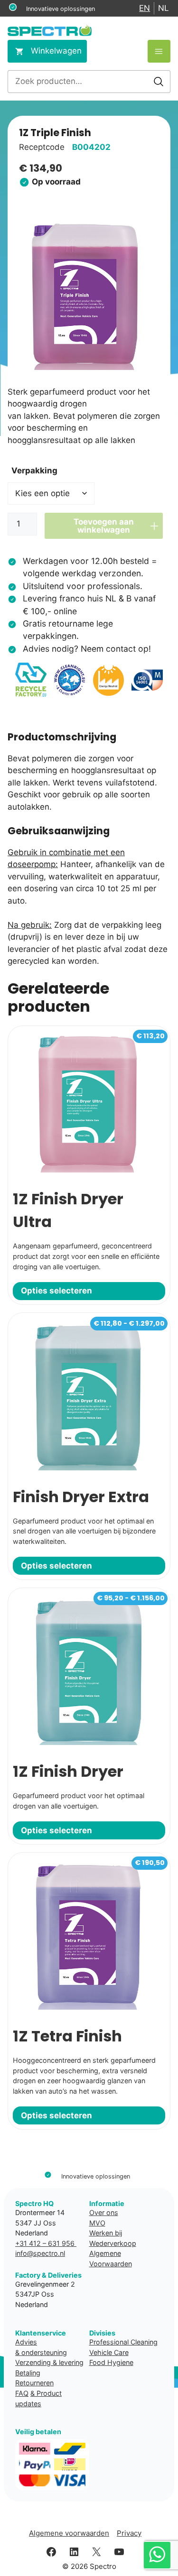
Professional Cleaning (123, 2342)
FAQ (22, 2393)
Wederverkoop (113, 2243)
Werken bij (106, 2233)
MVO (97, 2223)
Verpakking (34, 471)
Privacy (129, 2533)
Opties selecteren (56, 1291)
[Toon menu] (159, 51)
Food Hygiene (111, 2362)
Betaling (28, 2373)
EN (145, 8)
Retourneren (34, 2383)
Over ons (104, 2212)
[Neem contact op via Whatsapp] (157, 2555)
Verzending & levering (49, 2362)
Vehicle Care (109, 2352)
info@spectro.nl (40, 2253)
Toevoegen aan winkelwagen (104, 526)
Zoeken (159, 82)
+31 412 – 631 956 (46, 2243)
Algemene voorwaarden (69, 2533)
